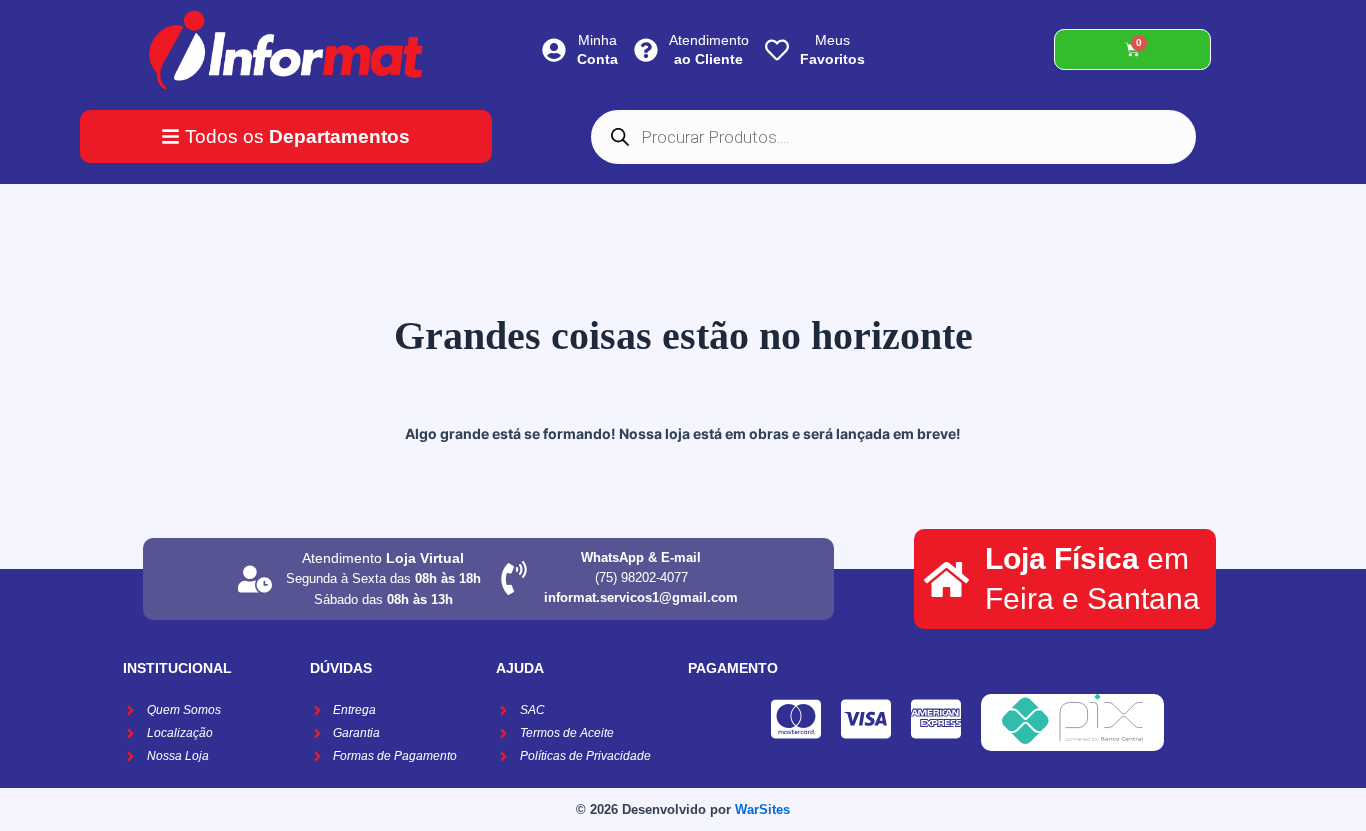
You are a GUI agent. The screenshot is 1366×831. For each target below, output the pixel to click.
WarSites (762, 809)
